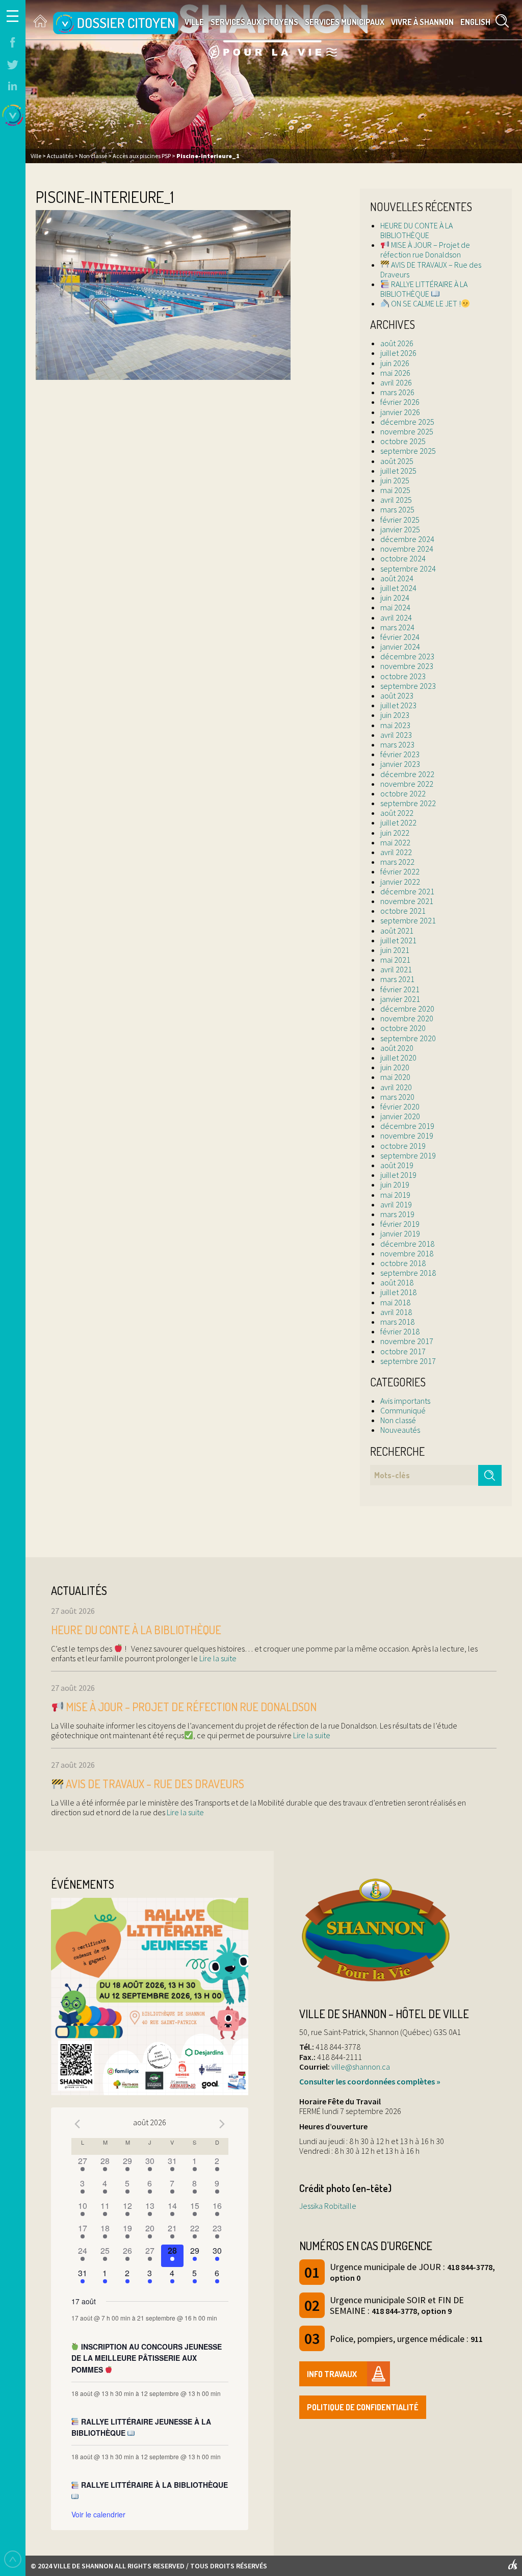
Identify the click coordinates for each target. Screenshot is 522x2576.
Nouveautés (400, 1430)
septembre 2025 (408, 451)
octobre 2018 (403, 1263)
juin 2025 (395, 480)
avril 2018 (396, 1312)
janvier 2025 (400, 529)
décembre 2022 (407, 774)
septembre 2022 (408, 803)
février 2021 (400, 989)
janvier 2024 (400, 647)
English (475, 22)
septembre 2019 (408, 1155)
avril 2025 (396, 500)
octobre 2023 (403, 676)
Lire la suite (217, 1658)
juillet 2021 (398, 940)
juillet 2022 (398, 822)
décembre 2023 (407, 656)
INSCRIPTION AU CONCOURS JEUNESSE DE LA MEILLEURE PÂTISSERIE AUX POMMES (147, 2358)
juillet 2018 (398, 1292)
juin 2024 (395, 598)
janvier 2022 (400, 882)
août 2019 (397, 1165)
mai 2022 (395, 842)
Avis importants (405, 1401)
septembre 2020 (408, 1038)
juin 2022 (395, 833)
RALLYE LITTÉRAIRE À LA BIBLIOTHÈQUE (424, 289)
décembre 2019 (407, 1126)
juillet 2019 (398, 1175)
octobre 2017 (403, 1351)
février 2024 (400, 637)
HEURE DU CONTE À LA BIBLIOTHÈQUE (416, 230)
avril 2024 (396, 617)
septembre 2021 (408, 920)
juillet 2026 (398, 353)
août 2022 (397, 813)
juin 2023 (395, 715)
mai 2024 (395, 607)
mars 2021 (397, 979)
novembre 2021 (407, 901)
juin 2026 (395, 363)
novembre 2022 (407, 784)
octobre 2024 (403, 558)
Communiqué (403, 1410)
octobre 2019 (403, 1146)
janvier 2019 (400, 1233)
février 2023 (400, 754)
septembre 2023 (408, 686)
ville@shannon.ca (361, 2067)
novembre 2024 (407, 549)
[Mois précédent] (77, 2124)
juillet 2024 (398, 588)
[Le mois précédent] (222, 2124)
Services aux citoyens (254, 22)
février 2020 (400, 1106)
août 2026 (397, 343)
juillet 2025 (398, 471)
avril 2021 (396, 969)
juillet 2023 (398, 705)
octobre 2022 (403, 793)
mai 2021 (395, 960)
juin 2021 (395, 950)
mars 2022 (397, 862)
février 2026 (400, 402)
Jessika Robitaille (328, 2206)
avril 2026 (396, 382)
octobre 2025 (403, 441)
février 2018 (400, 1331)
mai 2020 (395, 1077)
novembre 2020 (407, 1018)
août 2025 (397, 461)
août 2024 (397, 578)
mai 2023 (395, 725)
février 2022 (400, 871)
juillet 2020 (398, 1058)
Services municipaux (345, 22)
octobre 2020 (403, 1028)
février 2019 (400, 1224)
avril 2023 (396, 735)
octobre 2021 (403, 911)
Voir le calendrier (98, 2514)
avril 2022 (396, 852)
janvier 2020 (400, 1116)
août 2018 (397, 1282)
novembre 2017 (407, 1341)
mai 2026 (395, 373)
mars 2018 (397, 1322)
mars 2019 (397, 1214)
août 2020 (397, 1048)
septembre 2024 (408, 569)
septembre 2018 (408, 1273)
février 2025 (400, 520)
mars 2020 (397, 1097)
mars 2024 (397, 627)
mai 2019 (395, 1195)
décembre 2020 (407, 1009)
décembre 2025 (407, 422)
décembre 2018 (407, 1244)
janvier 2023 (400, 764)
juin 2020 (395, 1067)
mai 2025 (395, 490)
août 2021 (397, 931)
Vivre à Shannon (422, 22)
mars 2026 (397, 392)
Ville (194, 22)
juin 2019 (395, 1184)
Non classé (398, 1420)
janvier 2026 (400, 412)
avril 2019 (396, 1204)
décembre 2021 (407, 891)
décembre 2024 (407, 539)
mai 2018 (395, 1302)
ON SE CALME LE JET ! (425, 303)
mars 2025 (397, 509)
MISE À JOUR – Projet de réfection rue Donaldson (425, 250)
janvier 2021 (400, 999)
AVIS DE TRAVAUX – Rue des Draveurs (431, 269)
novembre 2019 (407, 1136)
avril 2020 (396, 1087)
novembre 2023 (407, 666)
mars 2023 (397, 744)
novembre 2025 (407, 431)
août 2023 (397, 695)
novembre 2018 (407, 1253)
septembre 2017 (408, 1361)
